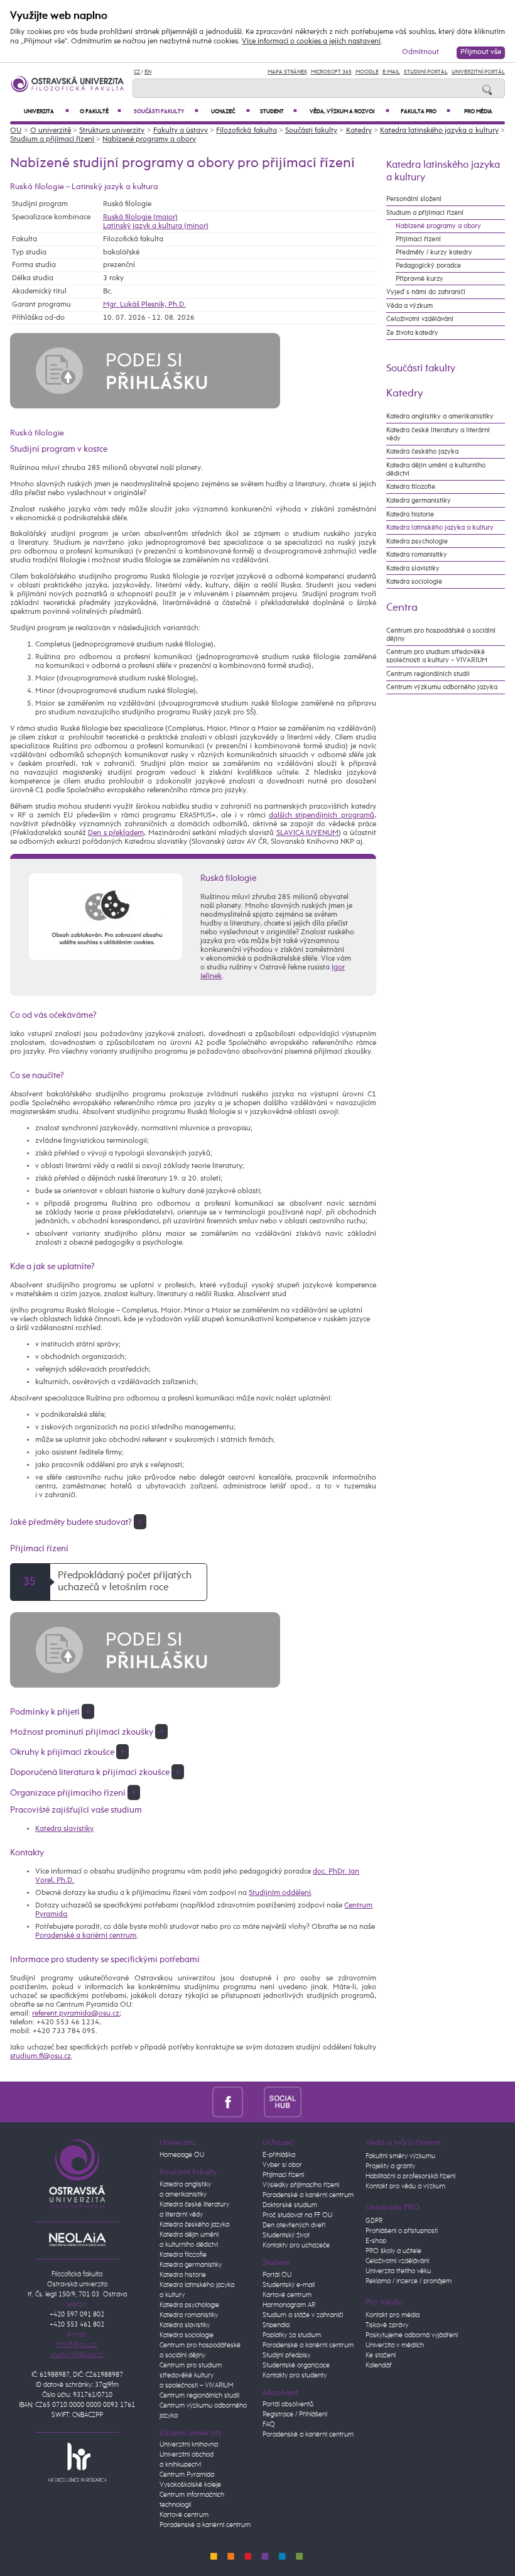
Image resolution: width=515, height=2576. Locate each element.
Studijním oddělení (280, 1893)
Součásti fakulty (166, 112)
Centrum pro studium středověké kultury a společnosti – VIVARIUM (197, 2376)
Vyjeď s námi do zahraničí (426, 292)
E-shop (376, 2241)
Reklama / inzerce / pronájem (409, 2281)
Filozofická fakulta (246, 131)
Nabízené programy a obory (149, 139)
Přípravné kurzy (420, 279)
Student (278, 112)
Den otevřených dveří (294, 2225)
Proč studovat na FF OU (297, 2215)
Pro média (478, 112)
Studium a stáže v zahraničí (303, 2315)
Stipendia (276, 2325)
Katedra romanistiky (417, 554)
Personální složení (414, 199)
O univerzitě (51, 131)
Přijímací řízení (418, 239)
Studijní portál (426, 72)
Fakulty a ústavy (181, 131)
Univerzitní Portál (478, 72)
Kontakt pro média (393, 2315)
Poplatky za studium (292, 2335)
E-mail (391, 72)
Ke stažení (381, 2355)
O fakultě (101, 112)
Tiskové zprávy (387, 2325)
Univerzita (46, 112)
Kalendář (379, 2366)
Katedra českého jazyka (422, 451)
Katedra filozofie (411, 487)
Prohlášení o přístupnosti (402, 2231)
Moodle (367, 72)
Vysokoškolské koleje (190, 2485)
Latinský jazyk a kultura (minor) (156, 226)
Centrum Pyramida (187, 2475)
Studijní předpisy (286, 2355)
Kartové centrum (184, 2515)
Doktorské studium (290, 2205)
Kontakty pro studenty (295, 2376)
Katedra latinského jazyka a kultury (439, 131)
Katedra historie (410, 514)
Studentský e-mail (289, 2285)
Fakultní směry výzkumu (400, 2156)
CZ (137, 72)
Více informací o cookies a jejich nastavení (311, 41)
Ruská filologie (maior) (140, 217)
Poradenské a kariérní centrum (86, 1936)
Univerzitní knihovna (189, 2445)
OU (16, 131)
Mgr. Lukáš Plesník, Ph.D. (144, 305)
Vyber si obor (282, 2165)
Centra (402, 608)
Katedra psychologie (417, 541)
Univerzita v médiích (395, 2345)
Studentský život (286, 2235)
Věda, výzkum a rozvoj (350, 112)
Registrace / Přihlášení (295, 2415)
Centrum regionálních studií (428, 674)
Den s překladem (116, 833)
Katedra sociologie (414, 581)
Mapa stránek (287, 72)
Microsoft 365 (331, 72)
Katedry (359, 131)
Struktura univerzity (112, 131)
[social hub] (283, 2102)
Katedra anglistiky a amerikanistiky (440, 416)
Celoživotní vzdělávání (420, 319)
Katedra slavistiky (64, 1829)
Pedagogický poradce (428, 265)
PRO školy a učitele (393, 2251)
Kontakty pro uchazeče (296, 2246)
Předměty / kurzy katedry (434, 252)
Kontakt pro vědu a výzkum (405, 2186)
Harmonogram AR (289, 2305)
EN (148, 72)
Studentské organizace (296, 2366)
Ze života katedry (412, 333)
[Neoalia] (77, 2239)
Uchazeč (230, 112)
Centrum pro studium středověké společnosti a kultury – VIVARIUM (437, 656)
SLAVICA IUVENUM (307, 833)
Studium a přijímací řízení (52, 139)
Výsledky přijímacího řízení (301, 2185)
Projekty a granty (390, 2166)
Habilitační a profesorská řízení (410, 2176)
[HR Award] (77, 2462)
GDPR (374, 2221)
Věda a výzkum (409, 306)
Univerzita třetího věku (398, 2271)
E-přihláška (279, 2155)
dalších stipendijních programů (322, 816)
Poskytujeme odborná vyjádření (412, 2335)
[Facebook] (228, 2102)
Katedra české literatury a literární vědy (438, 434)
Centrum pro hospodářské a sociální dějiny (441, 635)
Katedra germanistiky (419, 500)
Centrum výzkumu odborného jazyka (442, 687)
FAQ (269, 2425)
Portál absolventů (288, 2404)
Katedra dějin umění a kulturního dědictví (436, 469)
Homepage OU (182, 2155)
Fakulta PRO (426, 112)
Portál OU (277, 2275)
